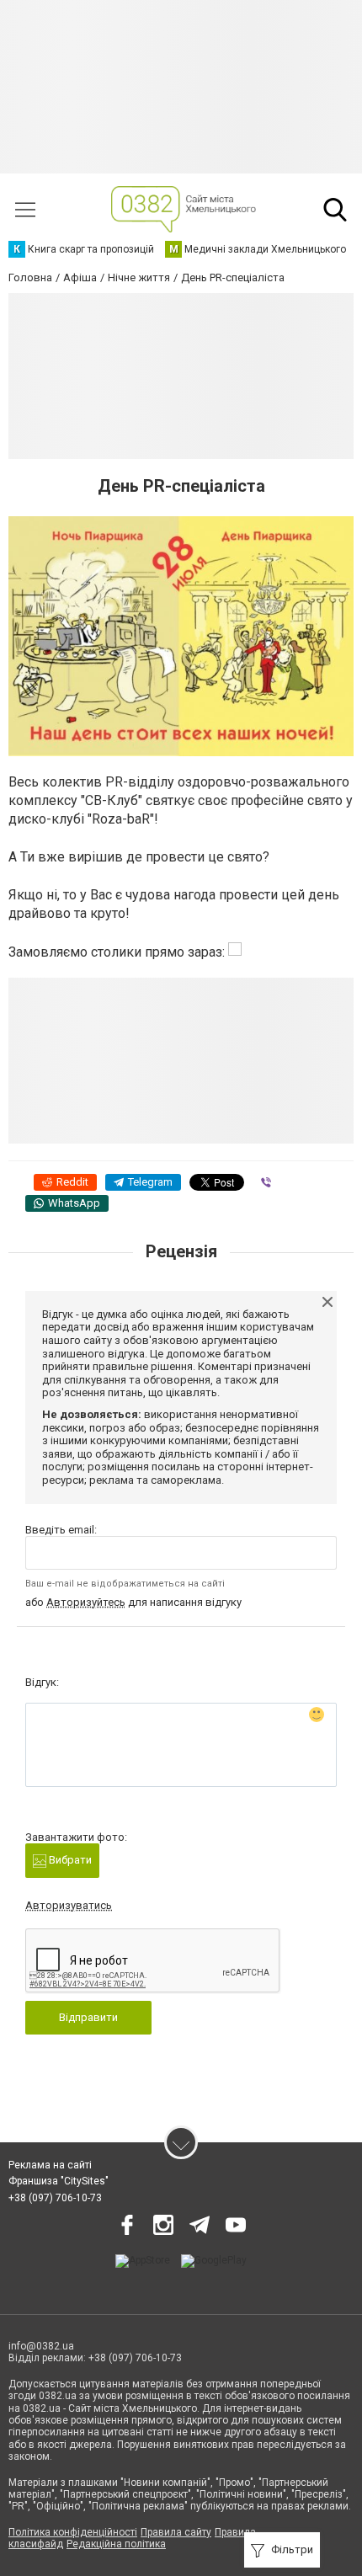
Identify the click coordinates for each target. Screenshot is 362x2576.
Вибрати (69, 1860)
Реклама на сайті (50, 2165)
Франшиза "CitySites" (59, 2181)
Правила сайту (176, 2532)
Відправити (88, 2017)
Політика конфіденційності (73, 2532)
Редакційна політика (116, 2544)
